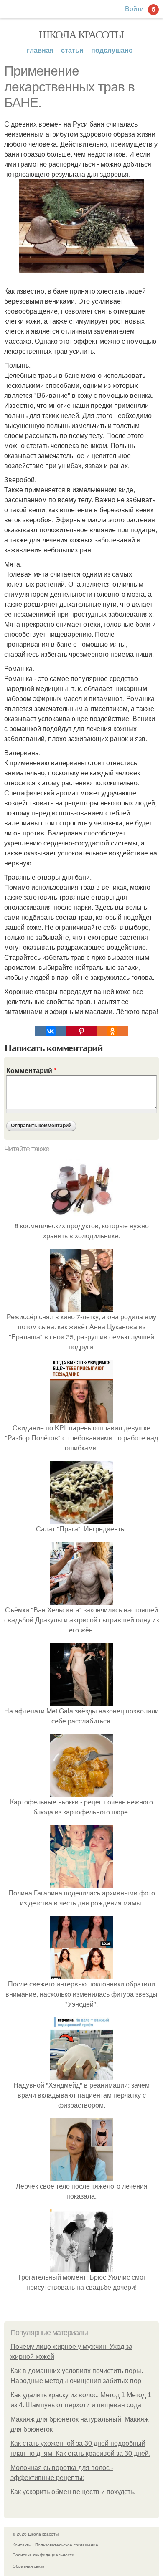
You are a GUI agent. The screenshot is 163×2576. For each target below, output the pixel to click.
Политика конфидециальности (43, 2555)
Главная (40, 50)
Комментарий (31, 1070)
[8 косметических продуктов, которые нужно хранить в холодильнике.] (81, 1216)
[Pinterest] (81, 1031)
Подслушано (112, 50)
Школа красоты (81, 34)
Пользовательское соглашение (67, 2545)
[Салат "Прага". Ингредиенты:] (81, 1519)
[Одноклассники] (112, 1031)
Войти (134, 9)
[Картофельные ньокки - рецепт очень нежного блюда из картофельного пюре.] (81, 1792)
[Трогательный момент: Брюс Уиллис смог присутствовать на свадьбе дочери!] (81, 2267)
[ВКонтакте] (51, 1031)
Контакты (22, 2545)
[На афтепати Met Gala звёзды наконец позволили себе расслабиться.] (81, 1701)
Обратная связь (28, 2566)
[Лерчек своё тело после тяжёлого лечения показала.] (81, 2176)
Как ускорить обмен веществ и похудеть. (73, 2492)
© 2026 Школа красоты (36, 2534)
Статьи (72, 50)
